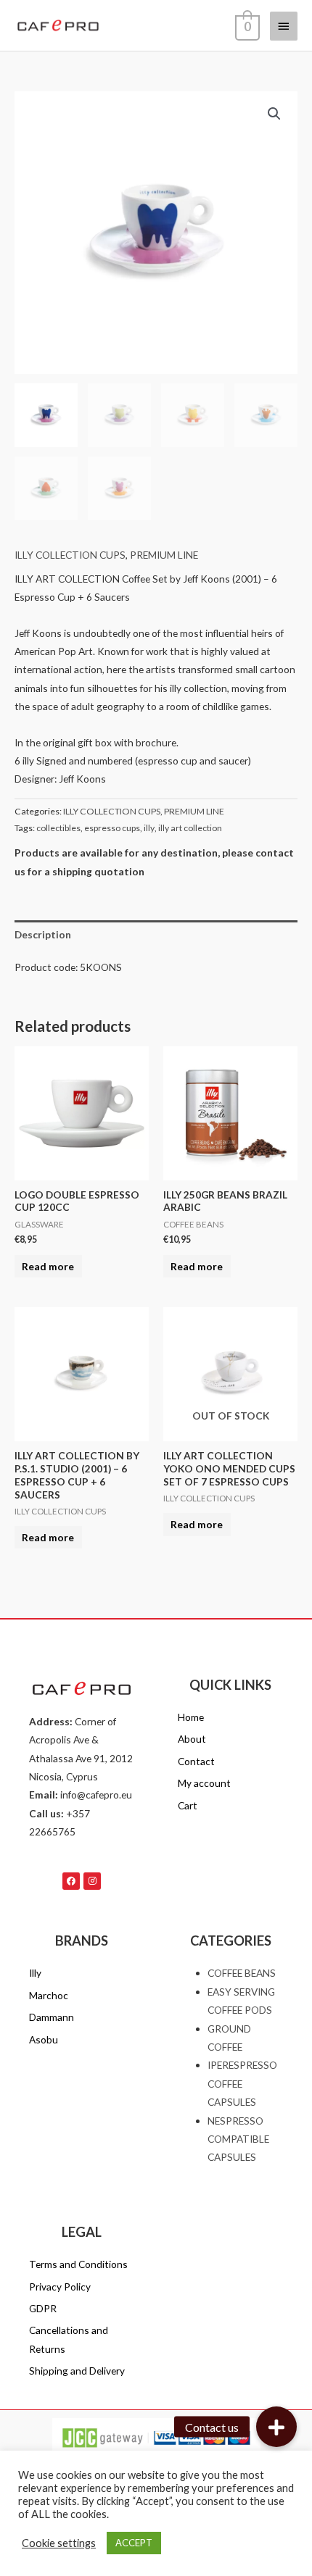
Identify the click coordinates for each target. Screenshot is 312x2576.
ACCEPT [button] (134, 2543)
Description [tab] (43, 934)
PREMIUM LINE (164, 555)
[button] (274, 114)
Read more (48, 1266)
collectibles (58, 828)
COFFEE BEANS (242, 1973)
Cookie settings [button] (59, 2543)
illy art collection (190, 828)
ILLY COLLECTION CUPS (70, 555)
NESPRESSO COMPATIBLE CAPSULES (238, 2139)
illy (149, 828)
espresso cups (112, 828)
